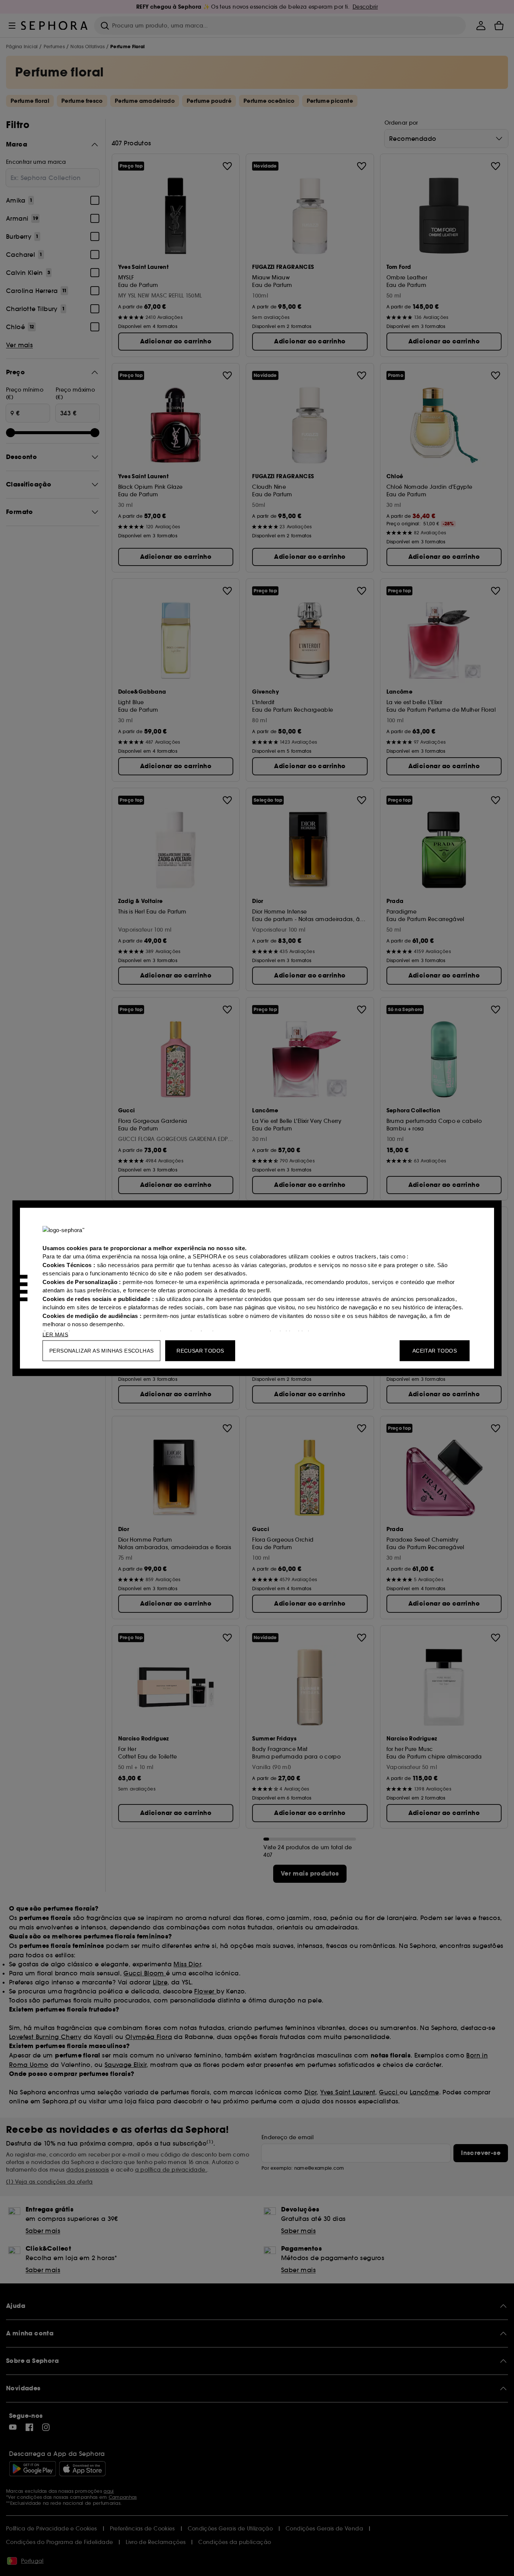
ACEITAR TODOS (435, 1350)
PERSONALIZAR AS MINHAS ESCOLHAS (101, 1350)
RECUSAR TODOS (200, 1350)
